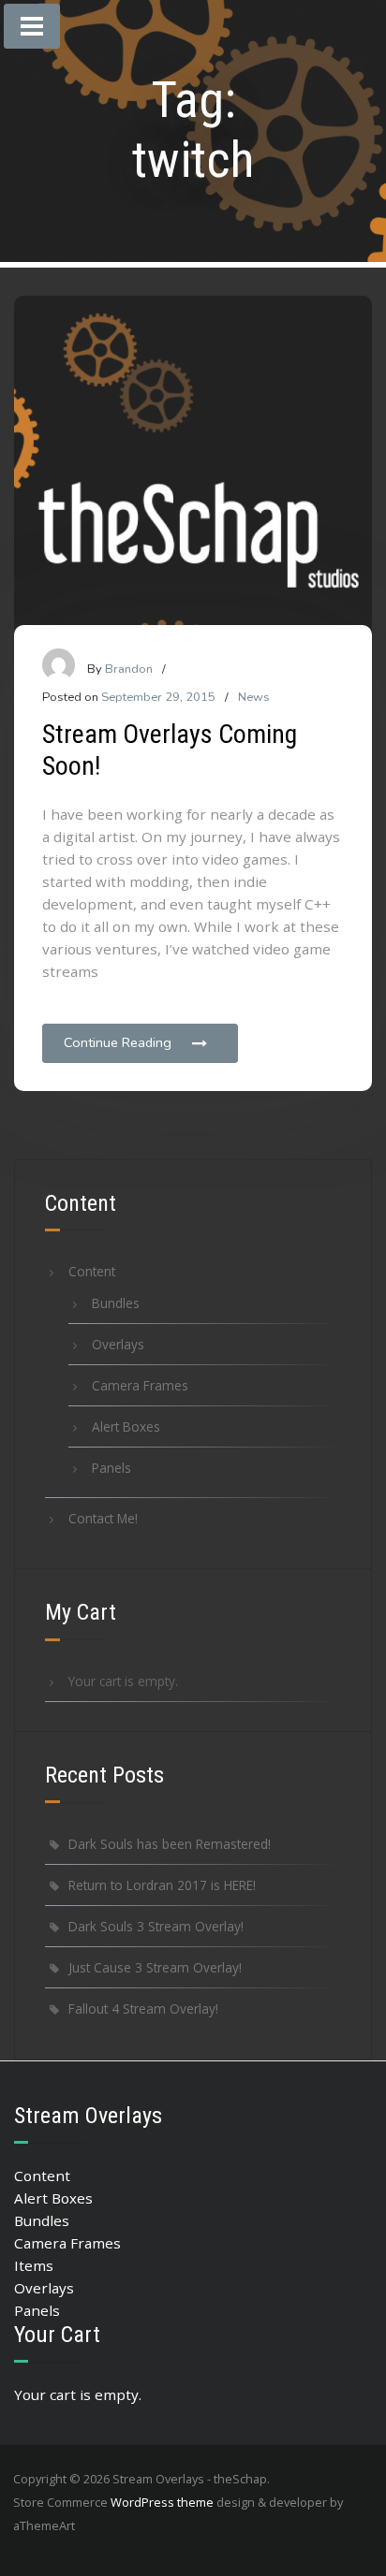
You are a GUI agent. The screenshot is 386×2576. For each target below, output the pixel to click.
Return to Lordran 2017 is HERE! (162, 1885)
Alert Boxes (126, 1426)
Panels (111, 1468)
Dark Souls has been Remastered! (170, 1844)
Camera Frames (140, 1385)
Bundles (116, 1303)
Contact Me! (103, 1518)
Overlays (118, 1344)
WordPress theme (162, 2502)
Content (92, 1271)
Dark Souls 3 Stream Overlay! (156, 1926)
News (254, 697)
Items (34, 2265)
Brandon (129, 669)
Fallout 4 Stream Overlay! (143, 2008)
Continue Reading (118, 1042)
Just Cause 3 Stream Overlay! (155, 1967)
